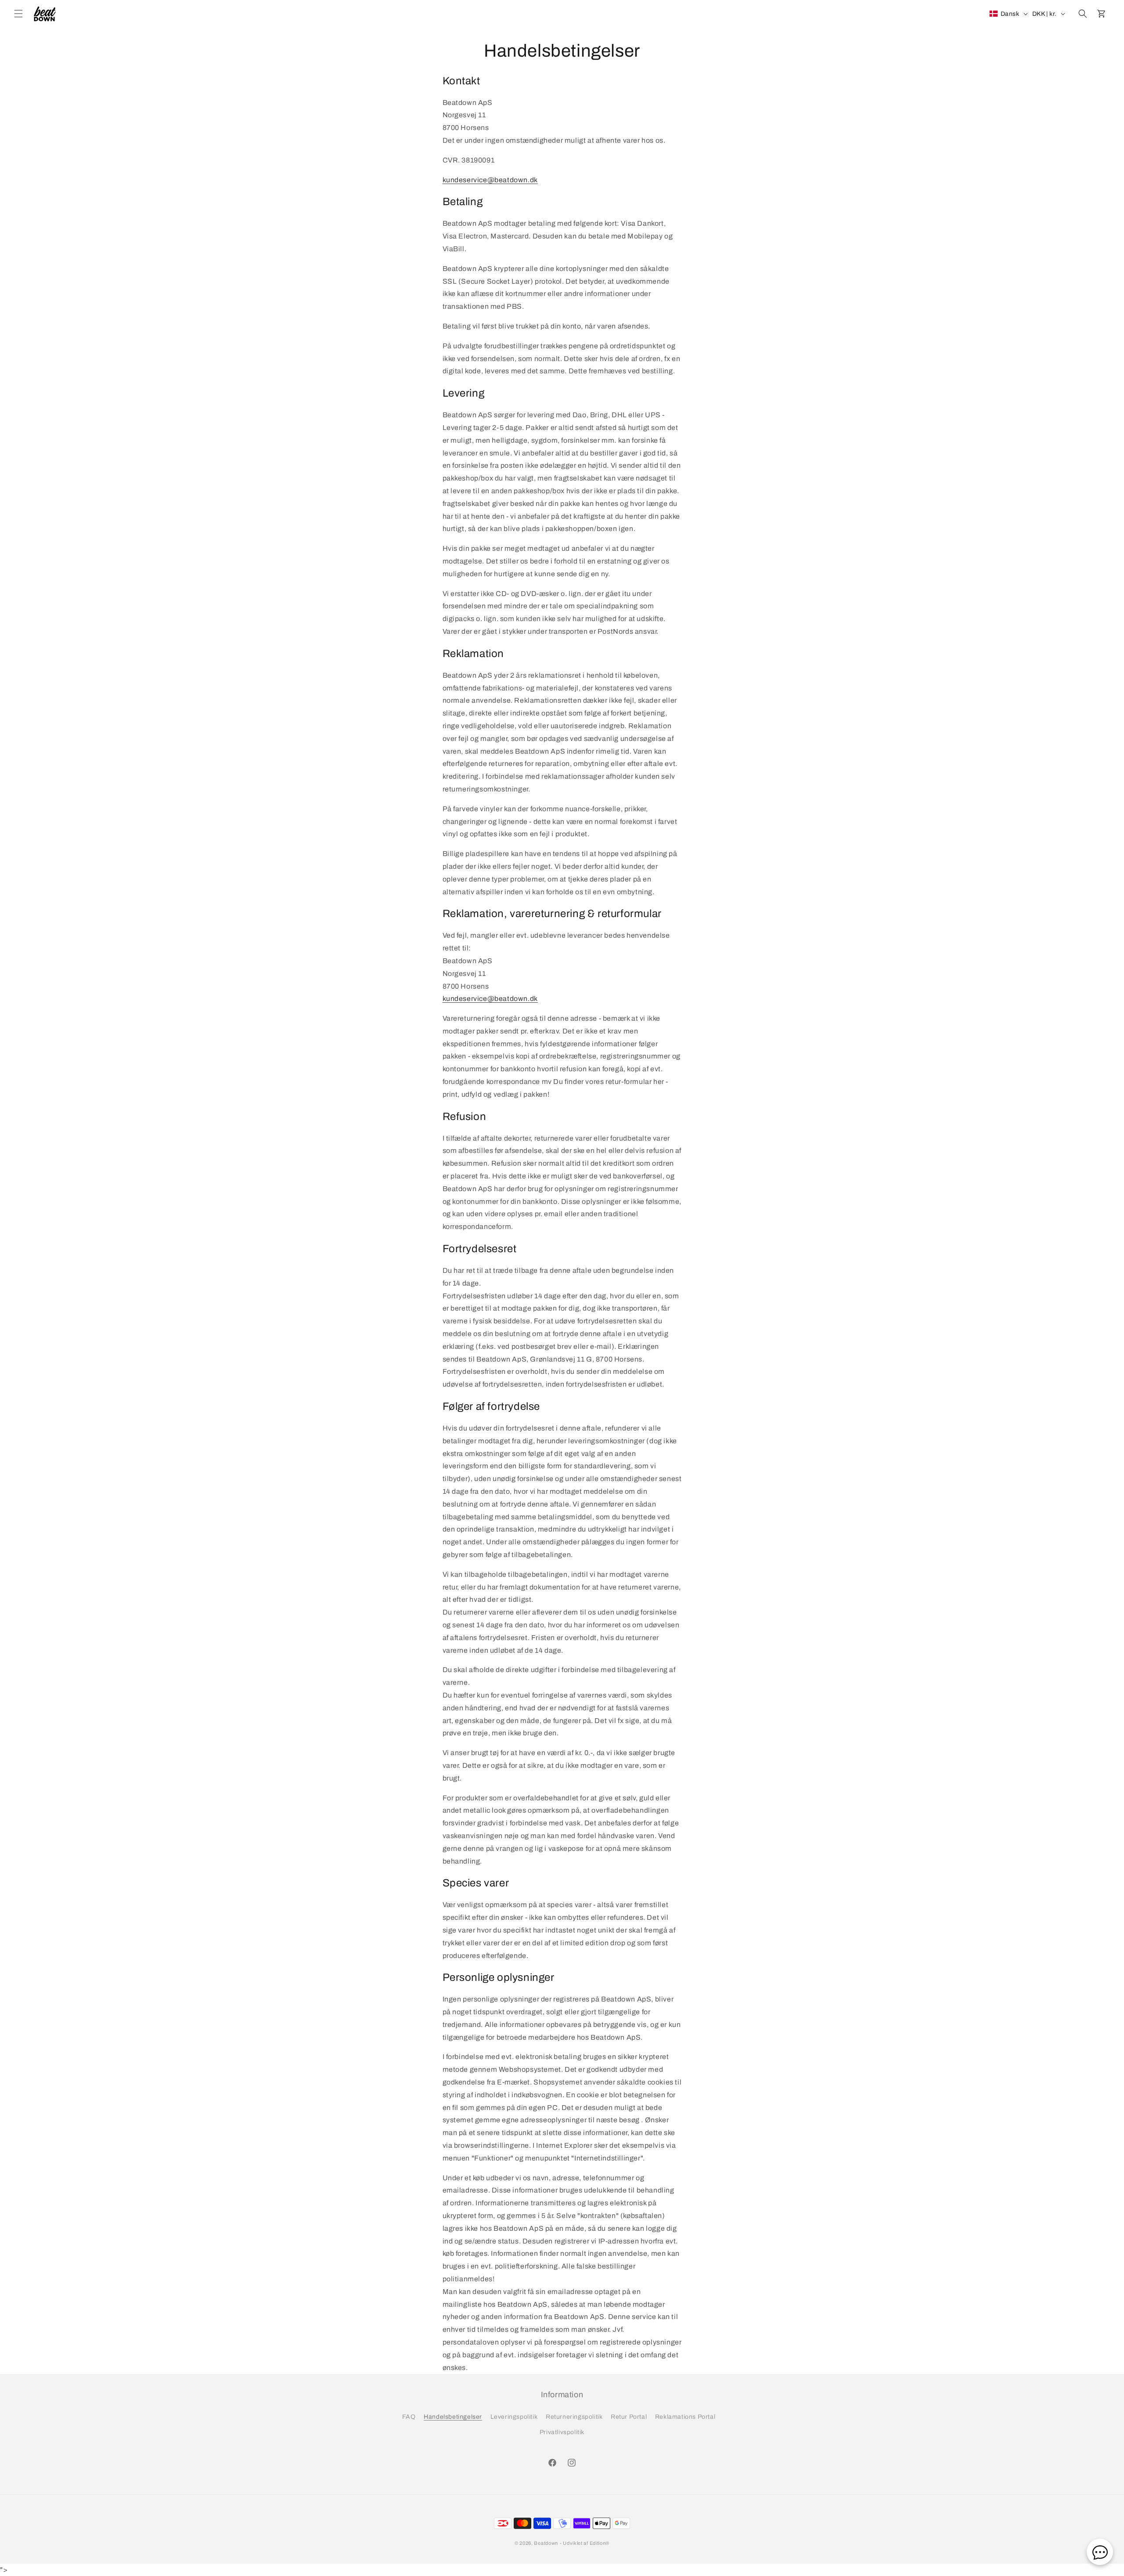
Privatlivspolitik (562, 2432)
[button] (18, 14)
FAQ (409, 2417)
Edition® (600, 2543)
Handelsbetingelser (453, 2417)
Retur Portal (629, 2417)
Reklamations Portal (685, 2417)
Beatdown (546, 2543)
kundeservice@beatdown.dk (490, 180)
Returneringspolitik (574, 2417)
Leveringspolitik (514, 2417)
